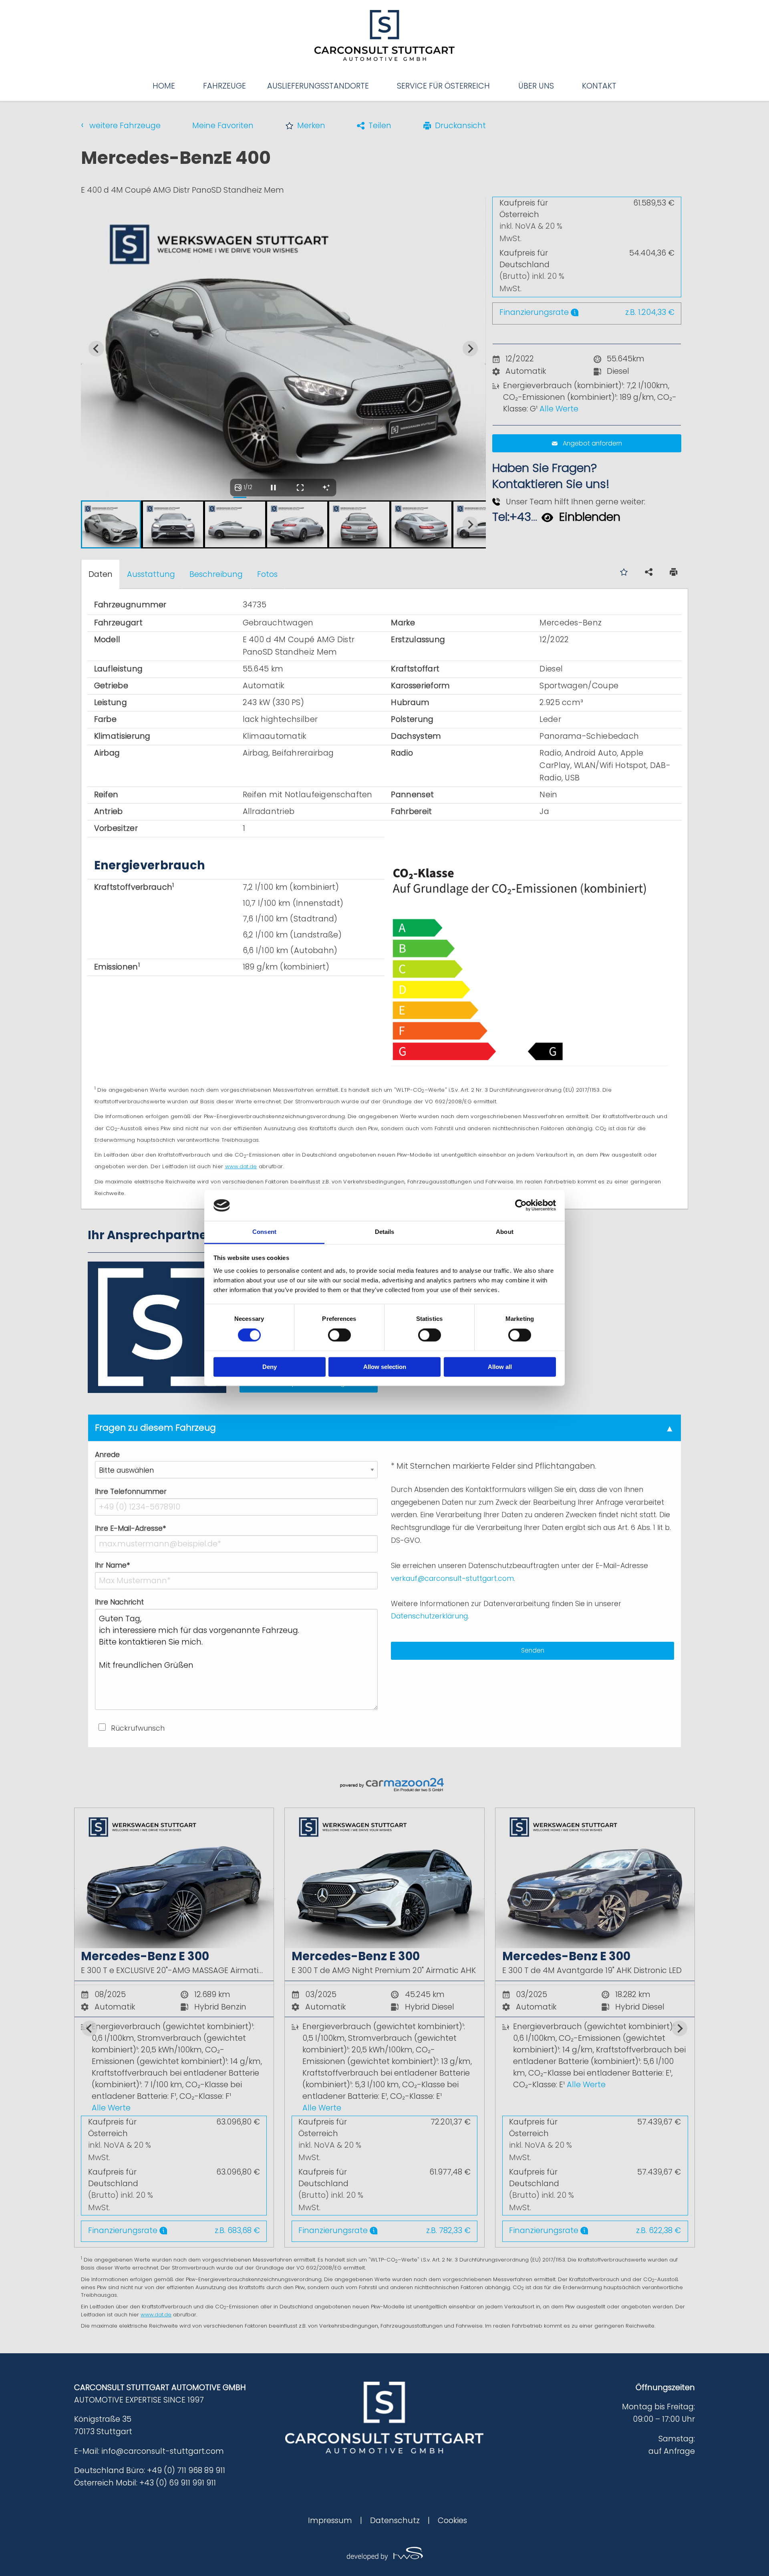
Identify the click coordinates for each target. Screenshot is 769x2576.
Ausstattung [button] (151, 574)
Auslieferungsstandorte (318, 86)
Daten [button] (101, 574)
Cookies (452, 2521)
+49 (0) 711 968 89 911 (186, 2470)
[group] (385, 2028)
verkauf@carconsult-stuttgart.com (452, 1578)
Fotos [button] (267, 574)
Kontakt (599, 86)
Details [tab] (385, 1232)
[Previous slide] (96, 525)
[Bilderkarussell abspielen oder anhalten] (274, 488)
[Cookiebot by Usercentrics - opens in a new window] (521, 1205)
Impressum (330, 2521)
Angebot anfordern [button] (592, 443)
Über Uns (536, 86)
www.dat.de (241, 1166)
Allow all (500, 1367)
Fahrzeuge (224, 86)
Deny (270, 1367)
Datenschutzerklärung (429, 1616)
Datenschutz (395, 2521)
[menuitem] (164, 86)
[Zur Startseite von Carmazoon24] (385, 1785)
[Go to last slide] (96, 349)
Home (164, 86)
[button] (305, 126)
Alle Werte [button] (559, 409)
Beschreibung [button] (216, 574)
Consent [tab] (264, 1232)
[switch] (339, 1335)
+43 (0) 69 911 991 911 (178, 2483)
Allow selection (385, 1367)
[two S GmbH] (384, 2553)
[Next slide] (470, 349)
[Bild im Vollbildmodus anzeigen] (300, 488)
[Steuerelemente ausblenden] (326, 488)
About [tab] (505, 1232)
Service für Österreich (443, 86)
